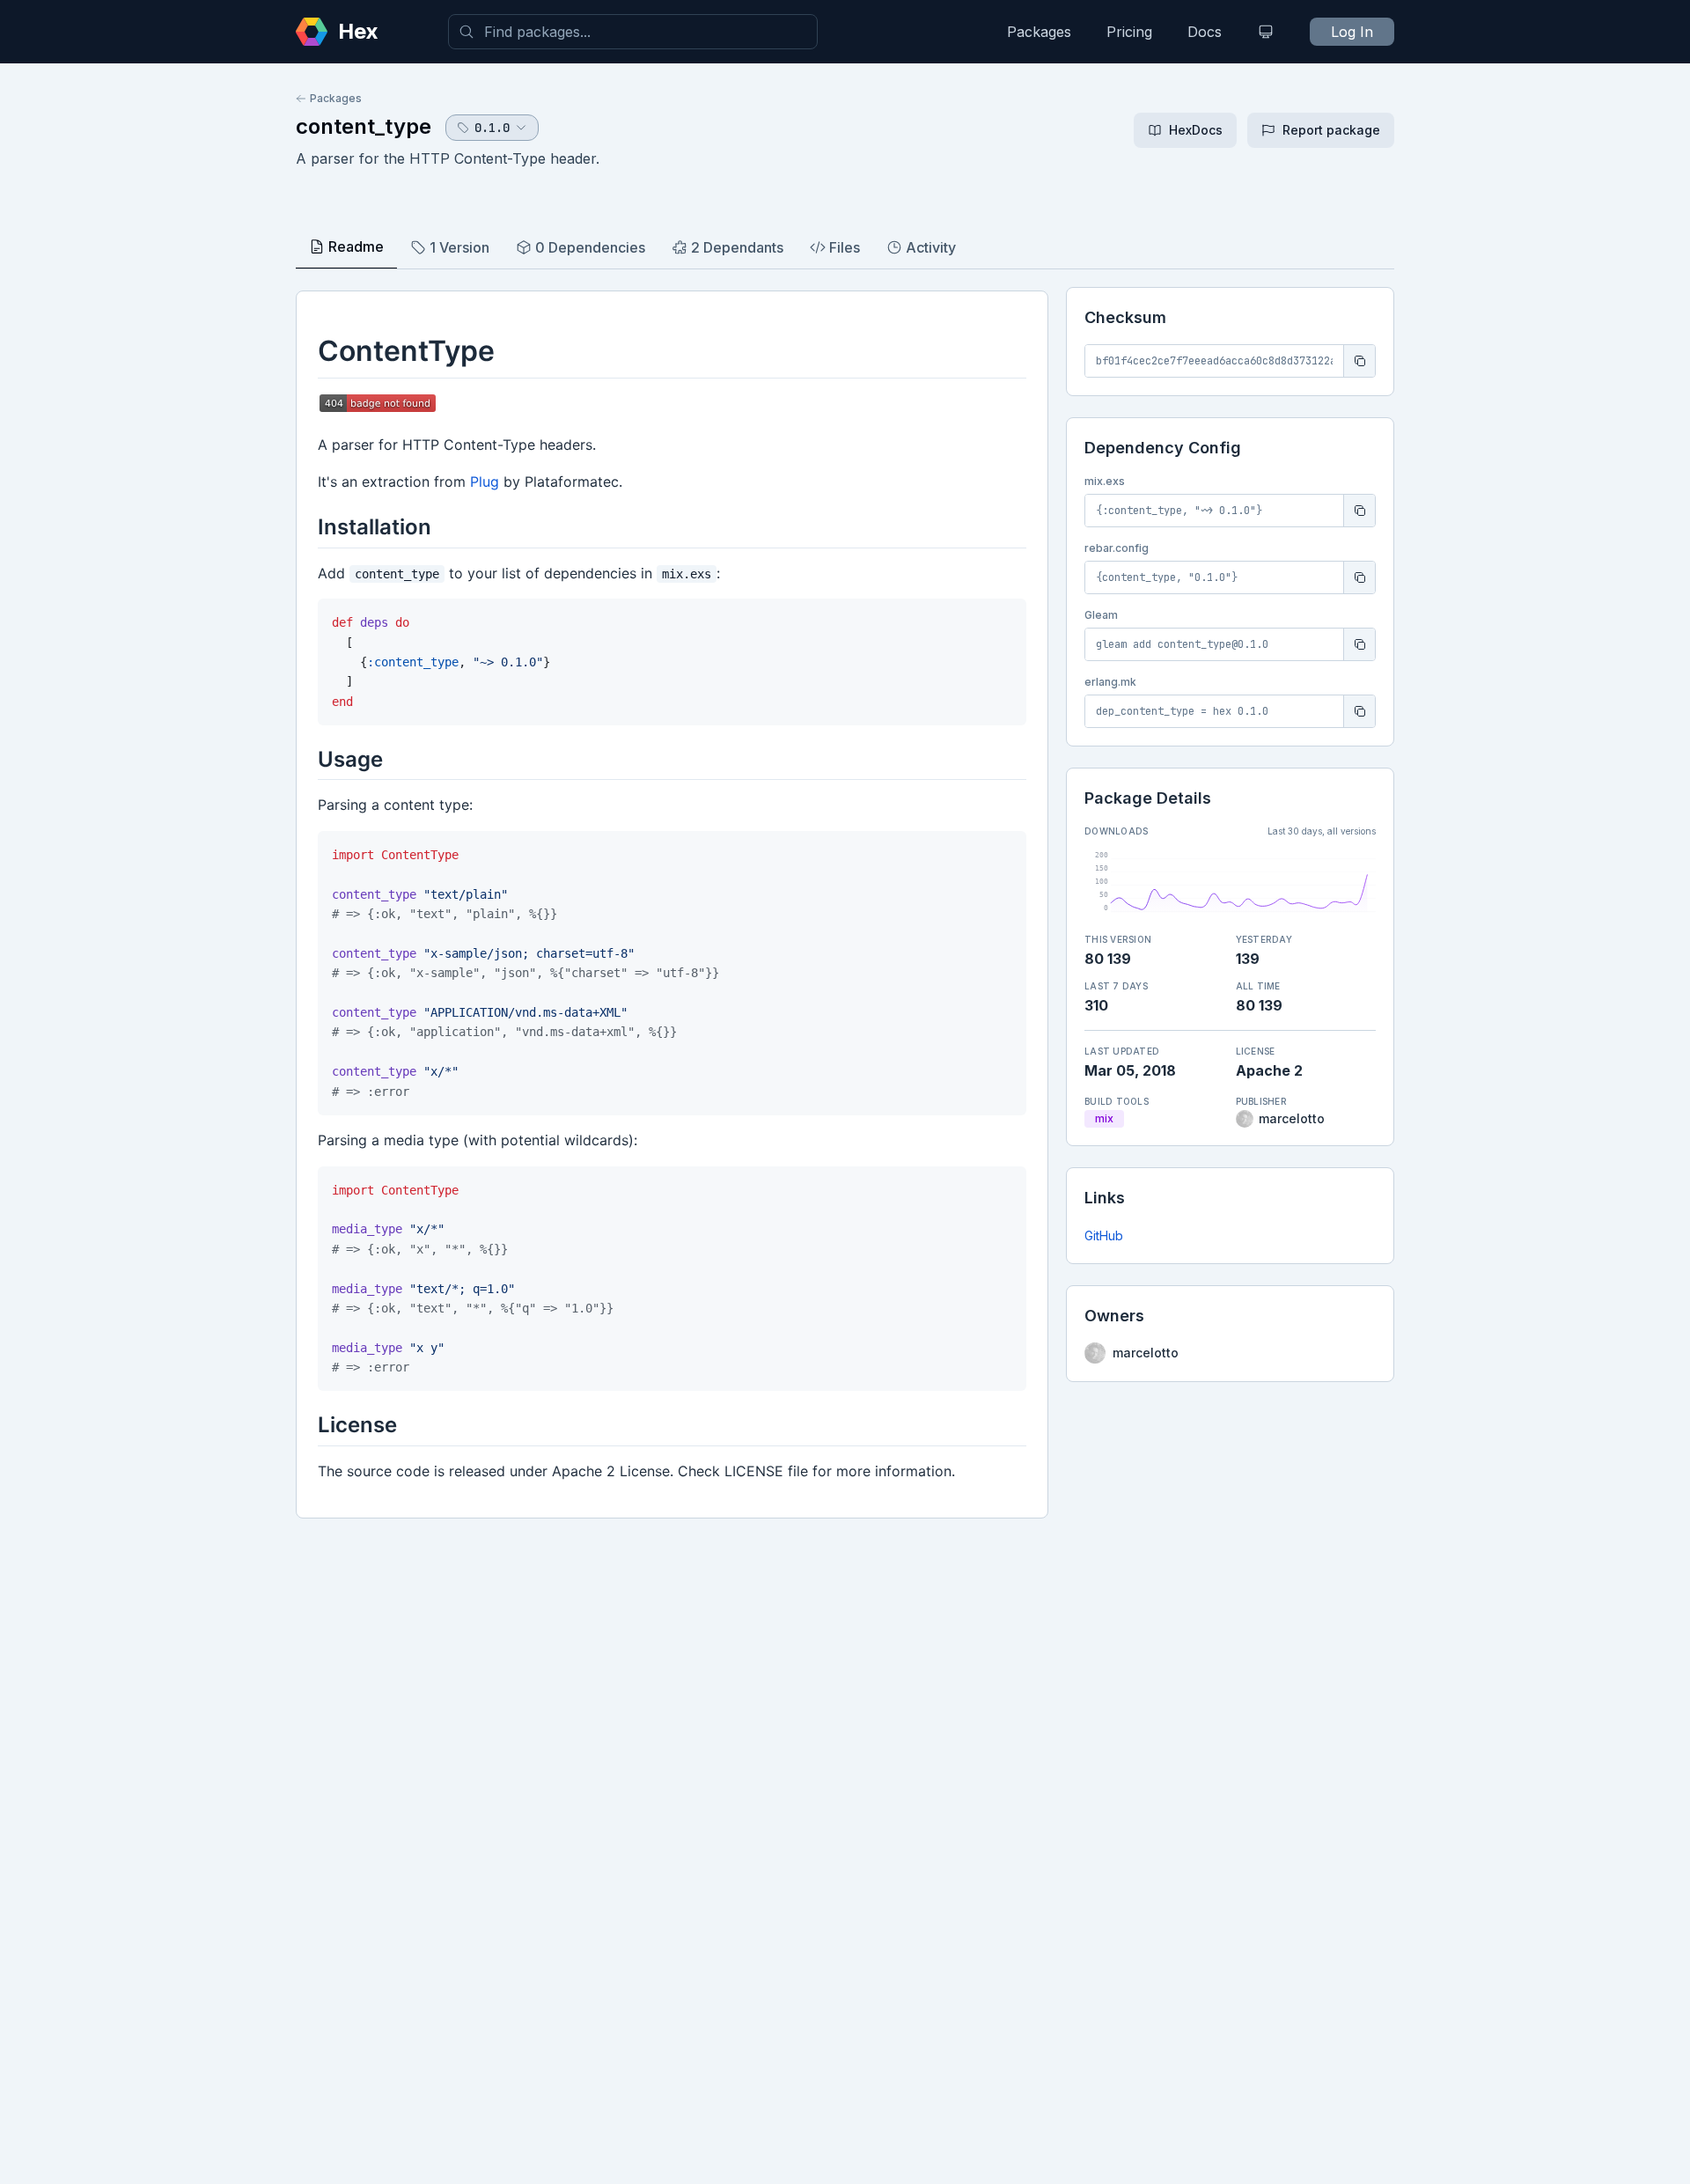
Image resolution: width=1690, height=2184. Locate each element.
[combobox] (633, 32)
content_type (364, 126)
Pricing (1129, 32)
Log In (1352, 32)
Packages (1039, 32)
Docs (1205, 32)
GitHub (1104, 1235)
